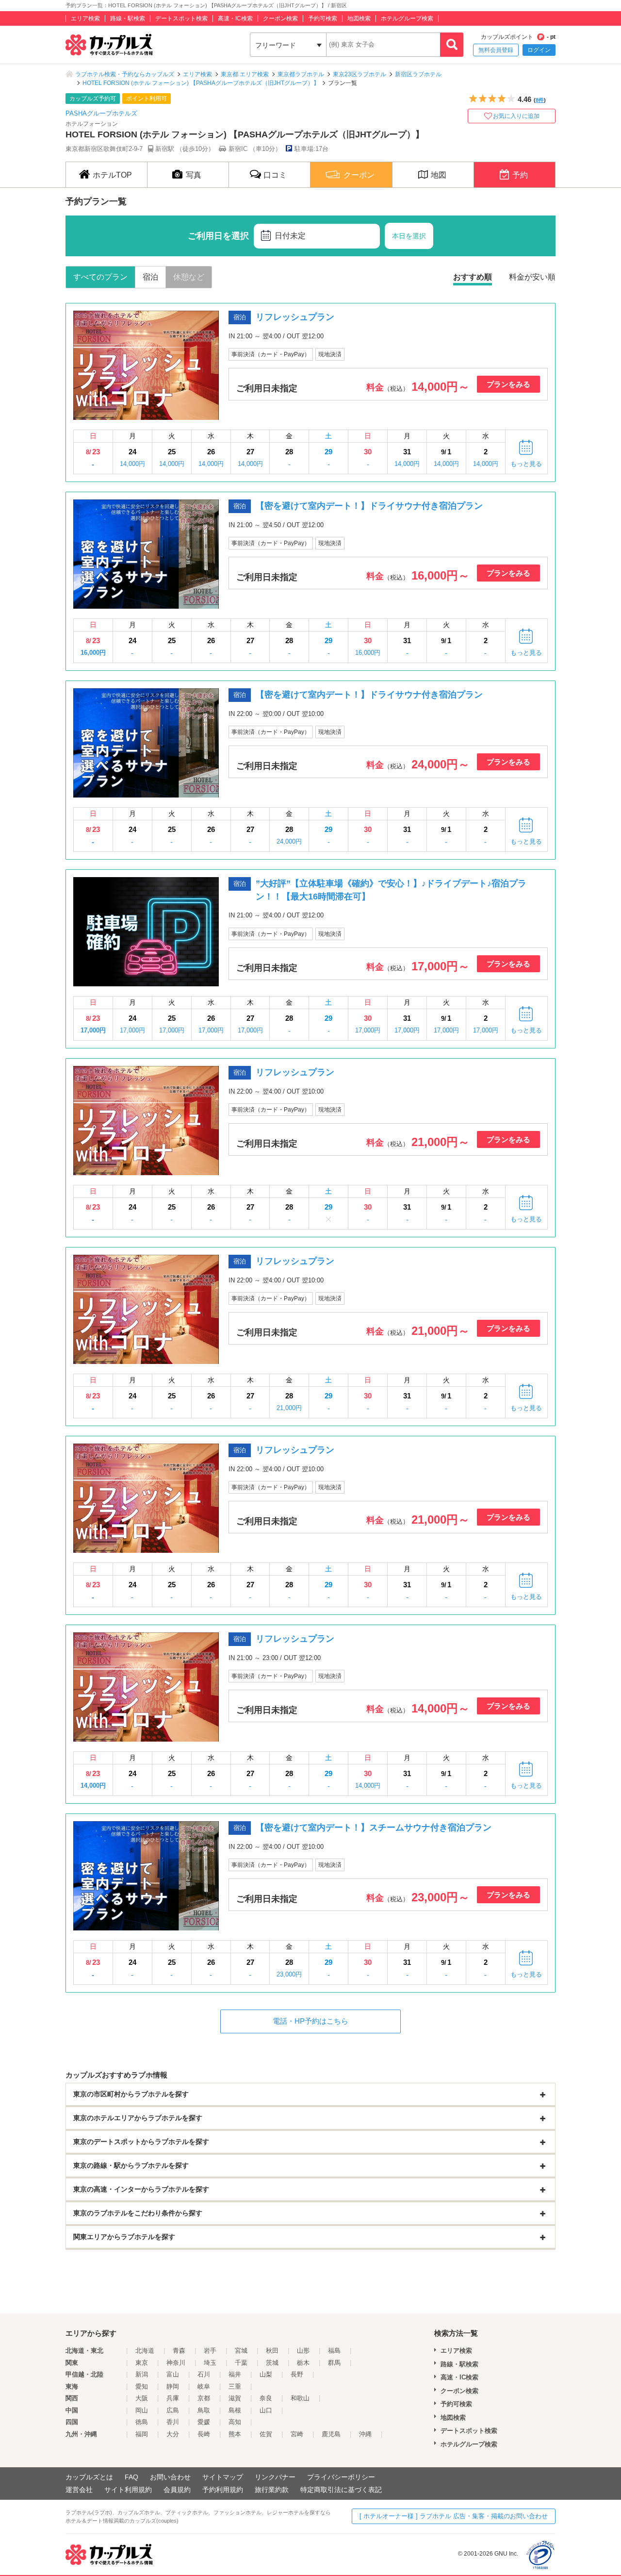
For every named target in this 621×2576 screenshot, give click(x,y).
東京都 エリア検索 (245, 74)
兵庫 (173, 2398)
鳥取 (204, 2410)
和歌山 (300, 2398)
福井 (235, 2374)
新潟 (142, 2374)
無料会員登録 (496, 50)
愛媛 (204, 2422)
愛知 (142, 2386)
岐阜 (204, 2386)
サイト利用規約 (128, 2490)
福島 (334, 2351)
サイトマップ (223, 2477)
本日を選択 (409, 236)
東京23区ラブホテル (360, 74)
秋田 (272, 2351)
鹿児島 (331, 2434)
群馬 (334, 2363)
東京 (142, 2363)
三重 (235, 2386)
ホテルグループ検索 (407, 18)
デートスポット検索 (181, 18)
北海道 (145, 2351)
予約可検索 (323, 18)
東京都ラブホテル (301, 74)
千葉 (241, 2363)
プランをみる (508, 384)
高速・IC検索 (235, 18)
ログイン (539, 50)
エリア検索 (85, 18)
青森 (179, 2351)
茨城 (272, 2363)
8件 (540, 100)
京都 (204, 2398)
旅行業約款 (272, 2490)
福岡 (142, 2434)
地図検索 (359, 18)
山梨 (266, 2374)
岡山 (142, 2410)
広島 (173, 2410)
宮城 (241, 2351)
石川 (204, 2374)
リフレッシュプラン (295, 317)
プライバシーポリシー (341, 2477)
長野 (297, 2374)
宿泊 (150, 277)
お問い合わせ (170, 2477)
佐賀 (266, 2434)
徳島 (142, 2422)
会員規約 (177, 2490)
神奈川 (176, 2363)
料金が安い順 (532, 277)
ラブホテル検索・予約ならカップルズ (125, 74)
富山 (173, 2374)
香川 (173, 2422)
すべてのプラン (100, 277)
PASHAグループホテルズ (101, 113)
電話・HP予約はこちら (310, 2021)
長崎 (204, 2434)
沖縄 (365, 2434)
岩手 (210, 2351)
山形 (303, 2351)
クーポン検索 (280, 18)
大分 (173, 2434)
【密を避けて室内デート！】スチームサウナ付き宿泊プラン (374, 1828)
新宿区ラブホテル (418, 74)
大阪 (142, 2398)
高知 (235, 2422)
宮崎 (297, 2434)
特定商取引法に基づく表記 (341, 2490)
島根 (235, 2410)
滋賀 (235, 2398)
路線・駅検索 (128, 18)
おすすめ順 (473, 277)
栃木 (303, 2363)
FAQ (131, 2477)
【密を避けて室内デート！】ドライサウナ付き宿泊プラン (369, 506)
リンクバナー (275, 2477)
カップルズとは (89, 2477)
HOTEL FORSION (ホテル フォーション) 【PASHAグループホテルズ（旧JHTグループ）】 (201, 83)
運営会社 (79, 2490)
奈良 (266, 2398)
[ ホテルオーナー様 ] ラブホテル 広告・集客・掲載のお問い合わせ (454, 2516)
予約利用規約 (223, 2490)
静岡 (173, 2386)
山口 (266, 2410)
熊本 (235, 2434)
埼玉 (210, 2363)
